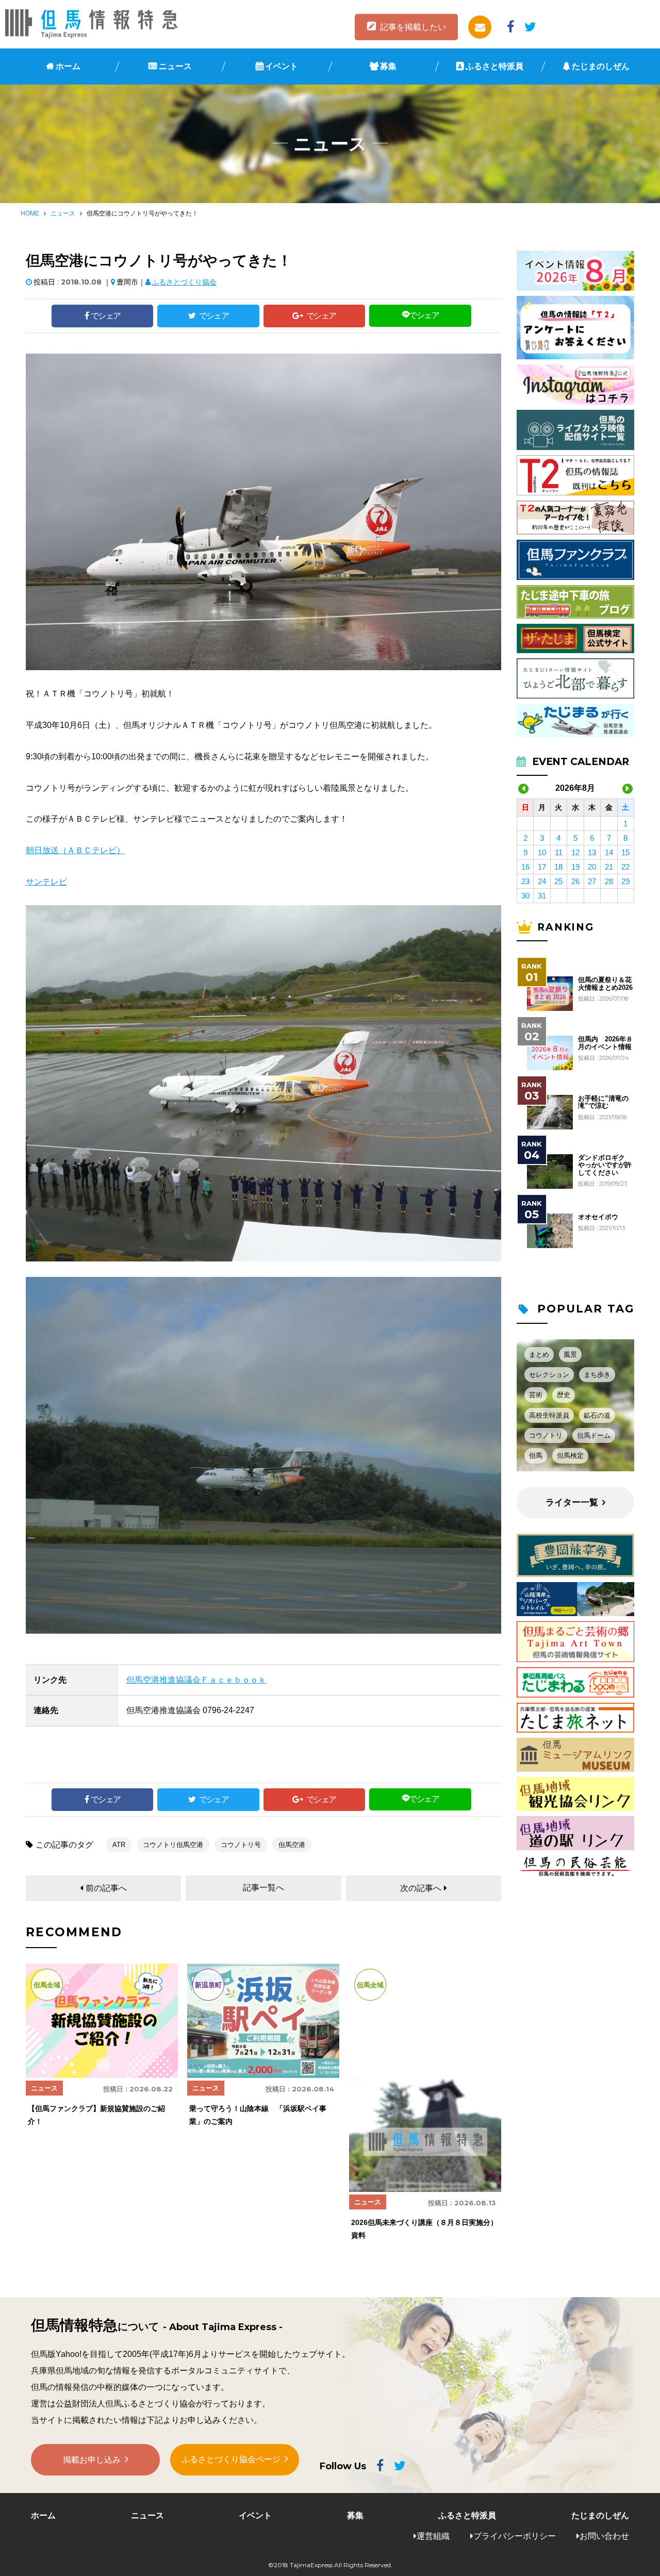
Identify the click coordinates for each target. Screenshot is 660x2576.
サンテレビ (46, 882)
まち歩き (597, 1375)
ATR (119, 1845)
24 (542, 881)
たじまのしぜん (601, 66)
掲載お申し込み (92, 2460)
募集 (388, 66)
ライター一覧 (572, 1502)
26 (575, 881)
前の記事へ (106, 1888)
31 (542, 896)
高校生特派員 (549, 1415)
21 (609, 867)
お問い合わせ (604, 2536)
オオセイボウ (598, 1217)
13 (592, 852)
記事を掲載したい (413, 27)
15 (625, 852)
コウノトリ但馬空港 (173, 1845)
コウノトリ (546, 1435)
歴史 (564, 1395)
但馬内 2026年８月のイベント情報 (605, 1043)
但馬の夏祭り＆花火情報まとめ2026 (605, 984)
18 (558, 867)
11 (559, 852)
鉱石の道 (597, 1415)
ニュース (175, 66)
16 (525, 867)
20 (592, 867)
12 (575, 852)
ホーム (68, 66)
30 (525, 896)
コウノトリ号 (241, 1845)
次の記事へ (421, 1888)
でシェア (106, 316)
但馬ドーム (594, 1435)
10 (542, 852)
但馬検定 (570, 1456)
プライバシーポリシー (515, 2536)
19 (575, 867)
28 (609, 881)
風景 (570, 1355)
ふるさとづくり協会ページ (231, 2459)
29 (625, 881)
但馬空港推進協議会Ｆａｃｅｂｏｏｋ (196, 1680)
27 (592, 881)
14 (609, 852)
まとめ (539, 1355)
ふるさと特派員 (494, 66)
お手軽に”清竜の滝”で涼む (603, 1102)
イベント (282, 66)
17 (542, 867)
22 (625, 867)
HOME (30, 213)
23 (525, 881)
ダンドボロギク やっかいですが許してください (605, 1165)
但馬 (536, 1456)
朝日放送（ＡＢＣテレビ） (75, 850)
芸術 (536, 1395)
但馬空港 (292, 1845)
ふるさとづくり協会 (184, 282)
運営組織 (433, 2536)
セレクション (549, 1375)
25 (558, 881)
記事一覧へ (263, 1888)
